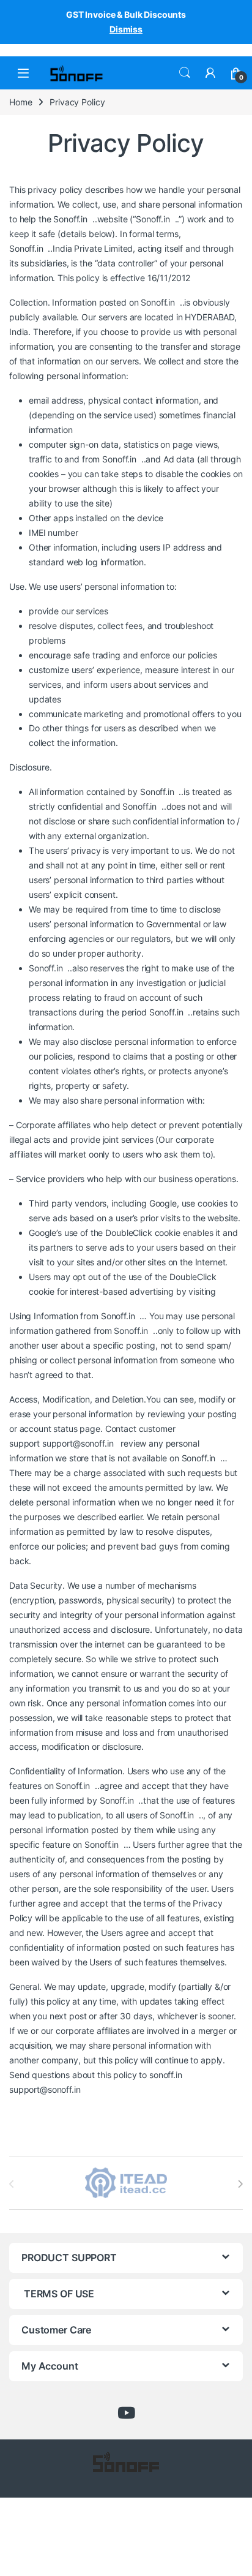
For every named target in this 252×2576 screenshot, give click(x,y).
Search (185, 73)
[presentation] (240, 2184)
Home (20, 102)
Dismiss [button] (126, 29)
